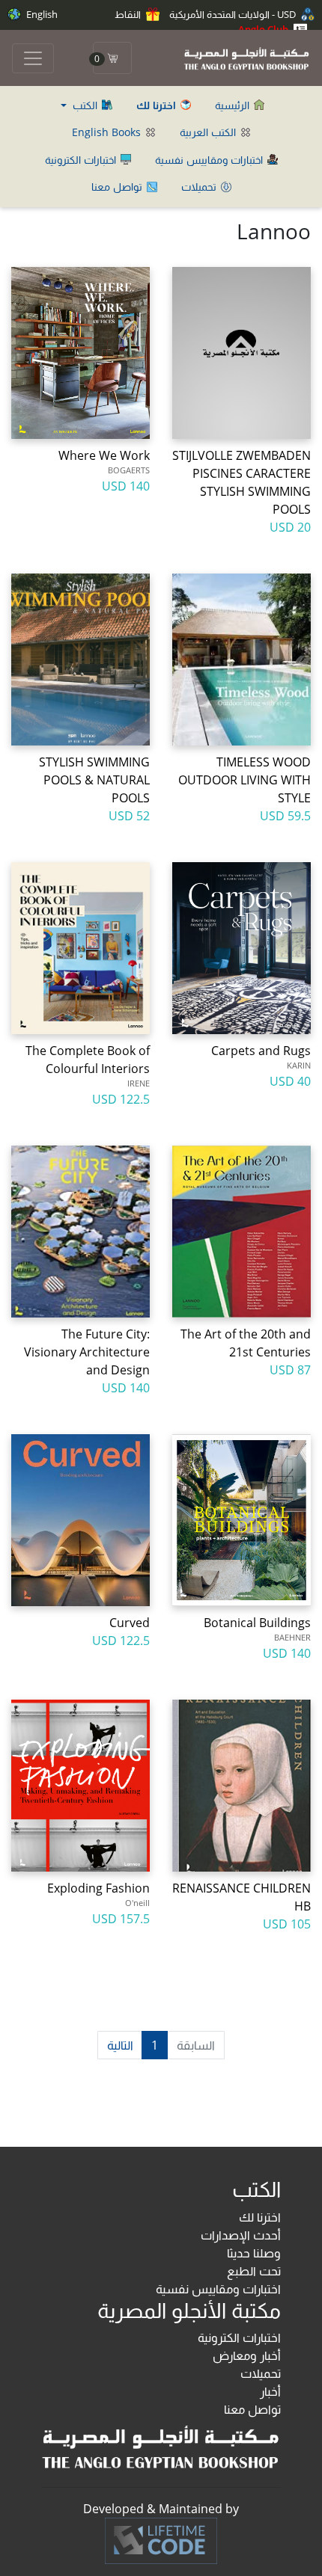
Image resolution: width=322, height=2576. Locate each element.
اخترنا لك (260, 2217)
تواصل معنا (118, 187)
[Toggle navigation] (33, 58)
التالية (120, 2045)
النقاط (129, 14)
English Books (108, 132)
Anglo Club (264, 29)
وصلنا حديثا (254, 2253)
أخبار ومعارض (247, 2355)
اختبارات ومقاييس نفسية (210, 160)
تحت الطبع (254, 2271)
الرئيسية (234, 105)
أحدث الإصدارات (241, 2235)
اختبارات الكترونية (82, 160)
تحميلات (200, 187)
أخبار (270, 2391)
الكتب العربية (209, 132)
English (41, 14)
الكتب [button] (85, 105)
